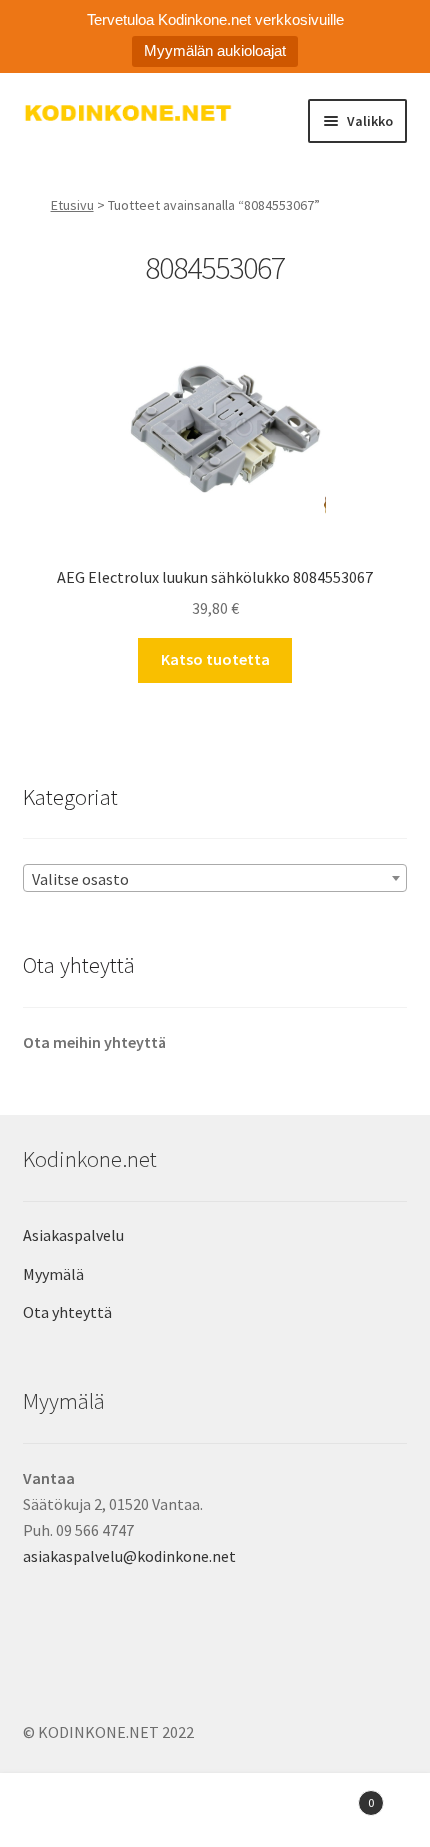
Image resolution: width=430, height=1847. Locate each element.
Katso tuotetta (215, 659)
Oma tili (71, 1813)
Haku (214, 1813)
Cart (331, 1795)
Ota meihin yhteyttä (94, 1042)
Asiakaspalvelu (73, 1235)
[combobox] (215, 878)
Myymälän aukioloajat (215, 50)
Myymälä (53, 1274)
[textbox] (215, 879)
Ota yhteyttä (67, 1312)
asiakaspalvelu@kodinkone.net (129, 1556)
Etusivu (72, 205)
